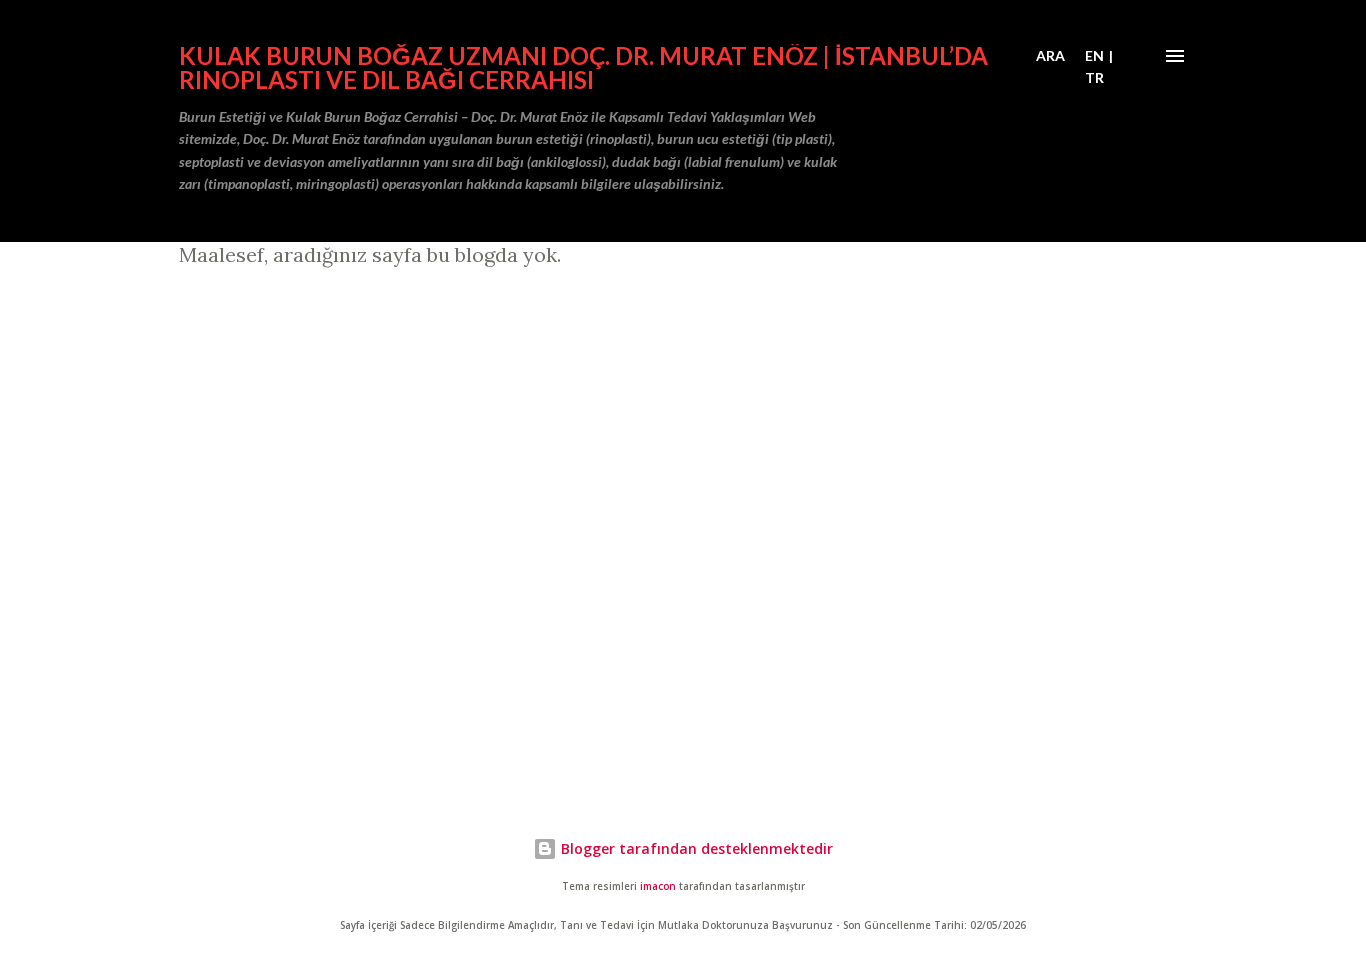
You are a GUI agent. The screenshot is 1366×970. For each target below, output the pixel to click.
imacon (658, 886)
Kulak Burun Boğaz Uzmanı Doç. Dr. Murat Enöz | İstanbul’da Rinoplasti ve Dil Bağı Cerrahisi (583, 67)
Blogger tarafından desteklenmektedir (695, 848)
